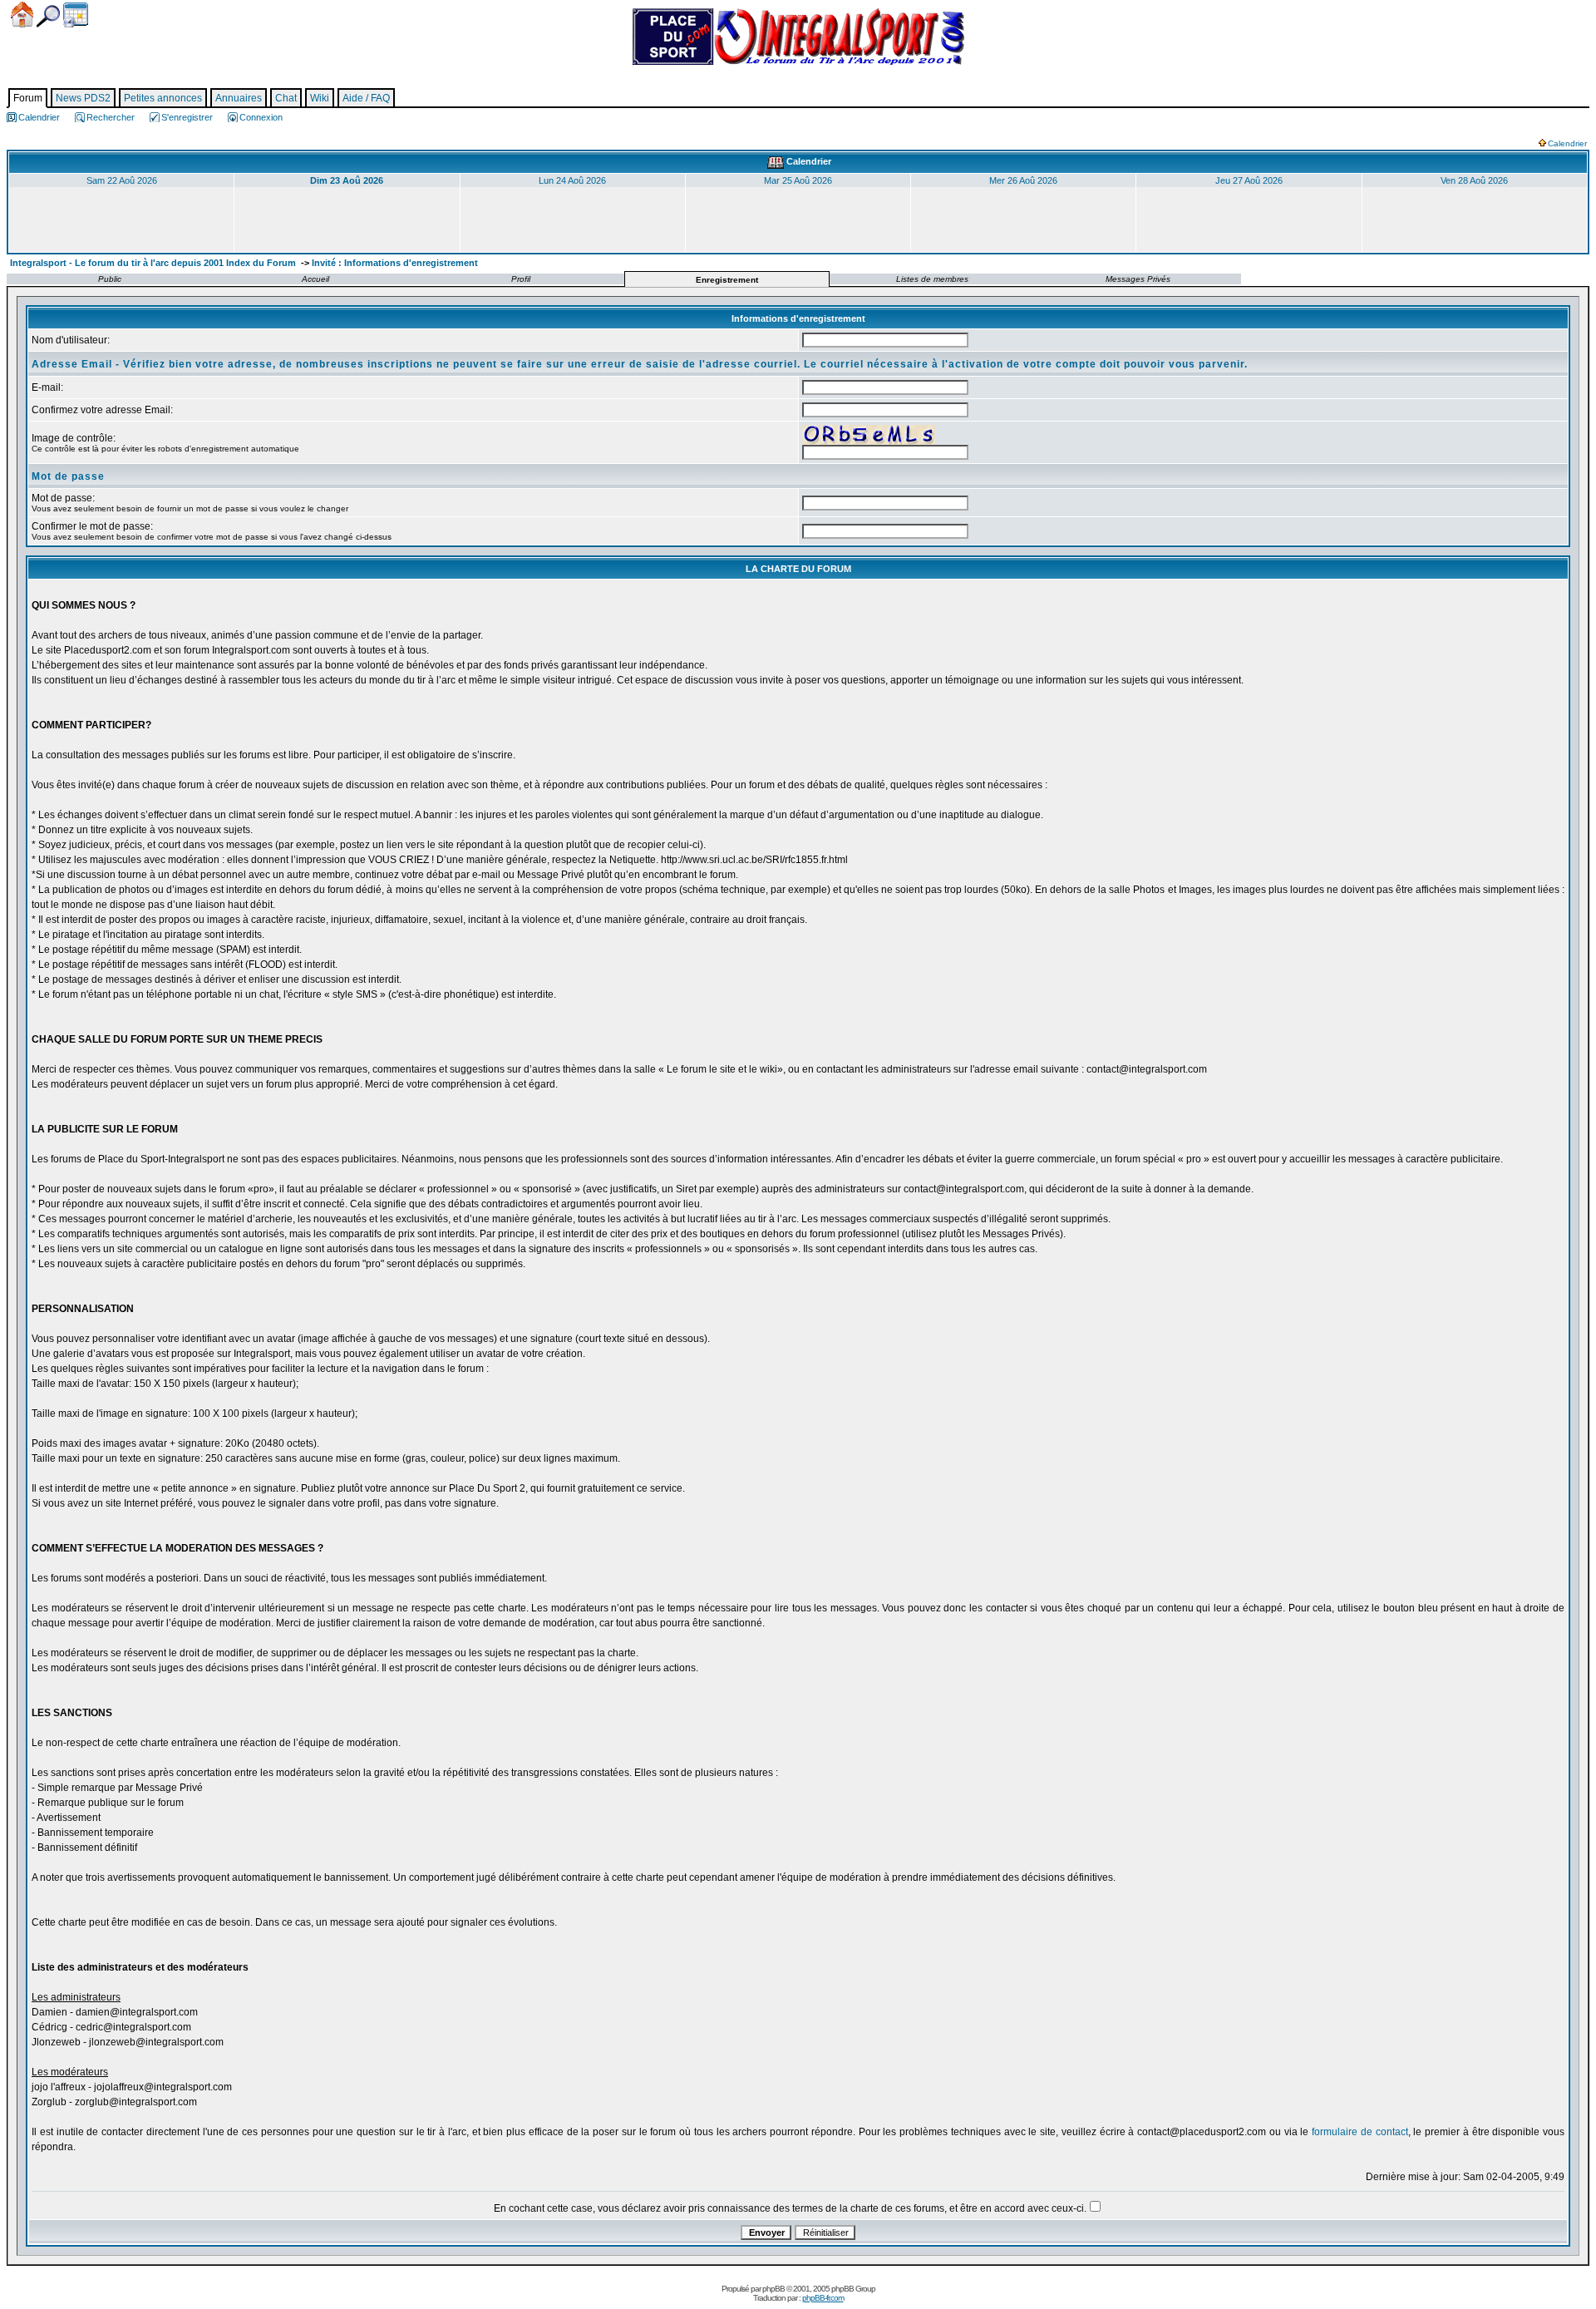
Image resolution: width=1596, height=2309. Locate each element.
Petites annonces (163, 98)
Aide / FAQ (366, 98)
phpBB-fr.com (823, 2298)
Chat (286, 98)
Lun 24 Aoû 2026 (572, 180)
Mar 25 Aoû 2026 (798, 180)
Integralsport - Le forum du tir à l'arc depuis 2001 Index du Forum (153, 263)
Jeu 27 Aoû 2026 (1249, 180)
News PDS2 (83, 98)
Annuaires (239, 98)
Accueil (22, 15)
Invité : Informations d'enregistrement (395, 263)
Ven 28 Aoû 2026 (1474, 180)
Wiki (320, 98)
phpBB (773, 2289)
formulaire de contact (1360, 2132)
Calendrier (76, 15)
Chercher (48, 16)
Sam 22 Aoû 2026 (122, 180)
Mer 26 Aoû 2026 (1023, 180)
